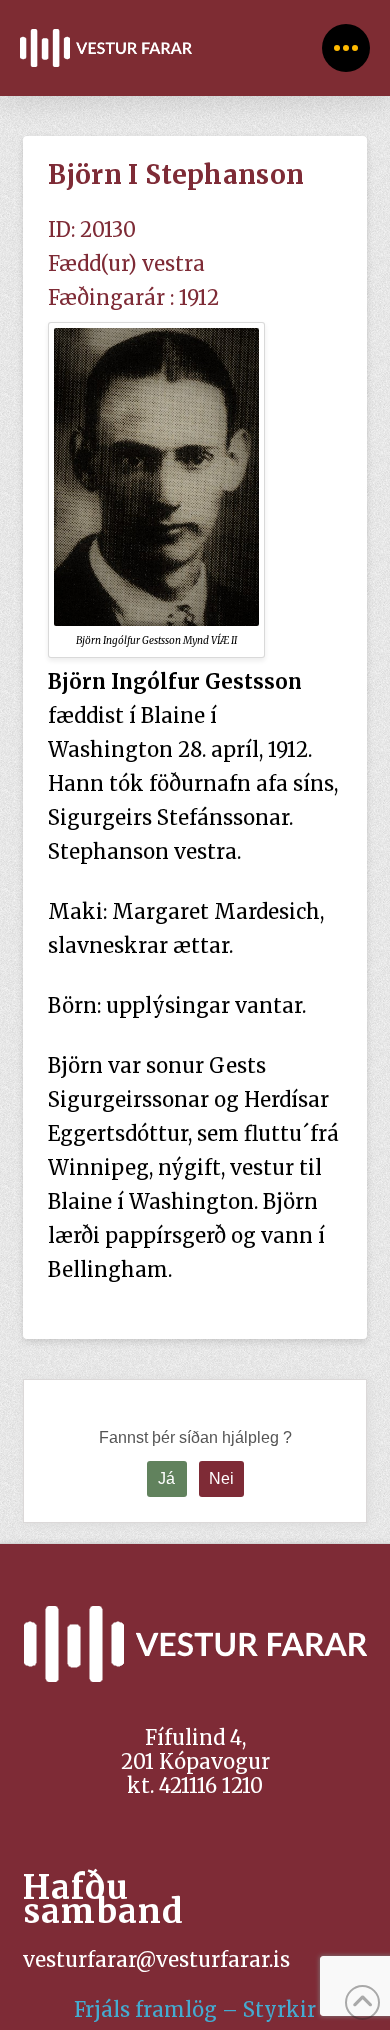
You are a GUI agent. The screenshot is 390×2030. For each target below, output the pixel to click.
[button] (346, 48)
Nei (221, 1478)
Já (166, 1478)
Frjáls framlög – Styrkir (195, 2009)
